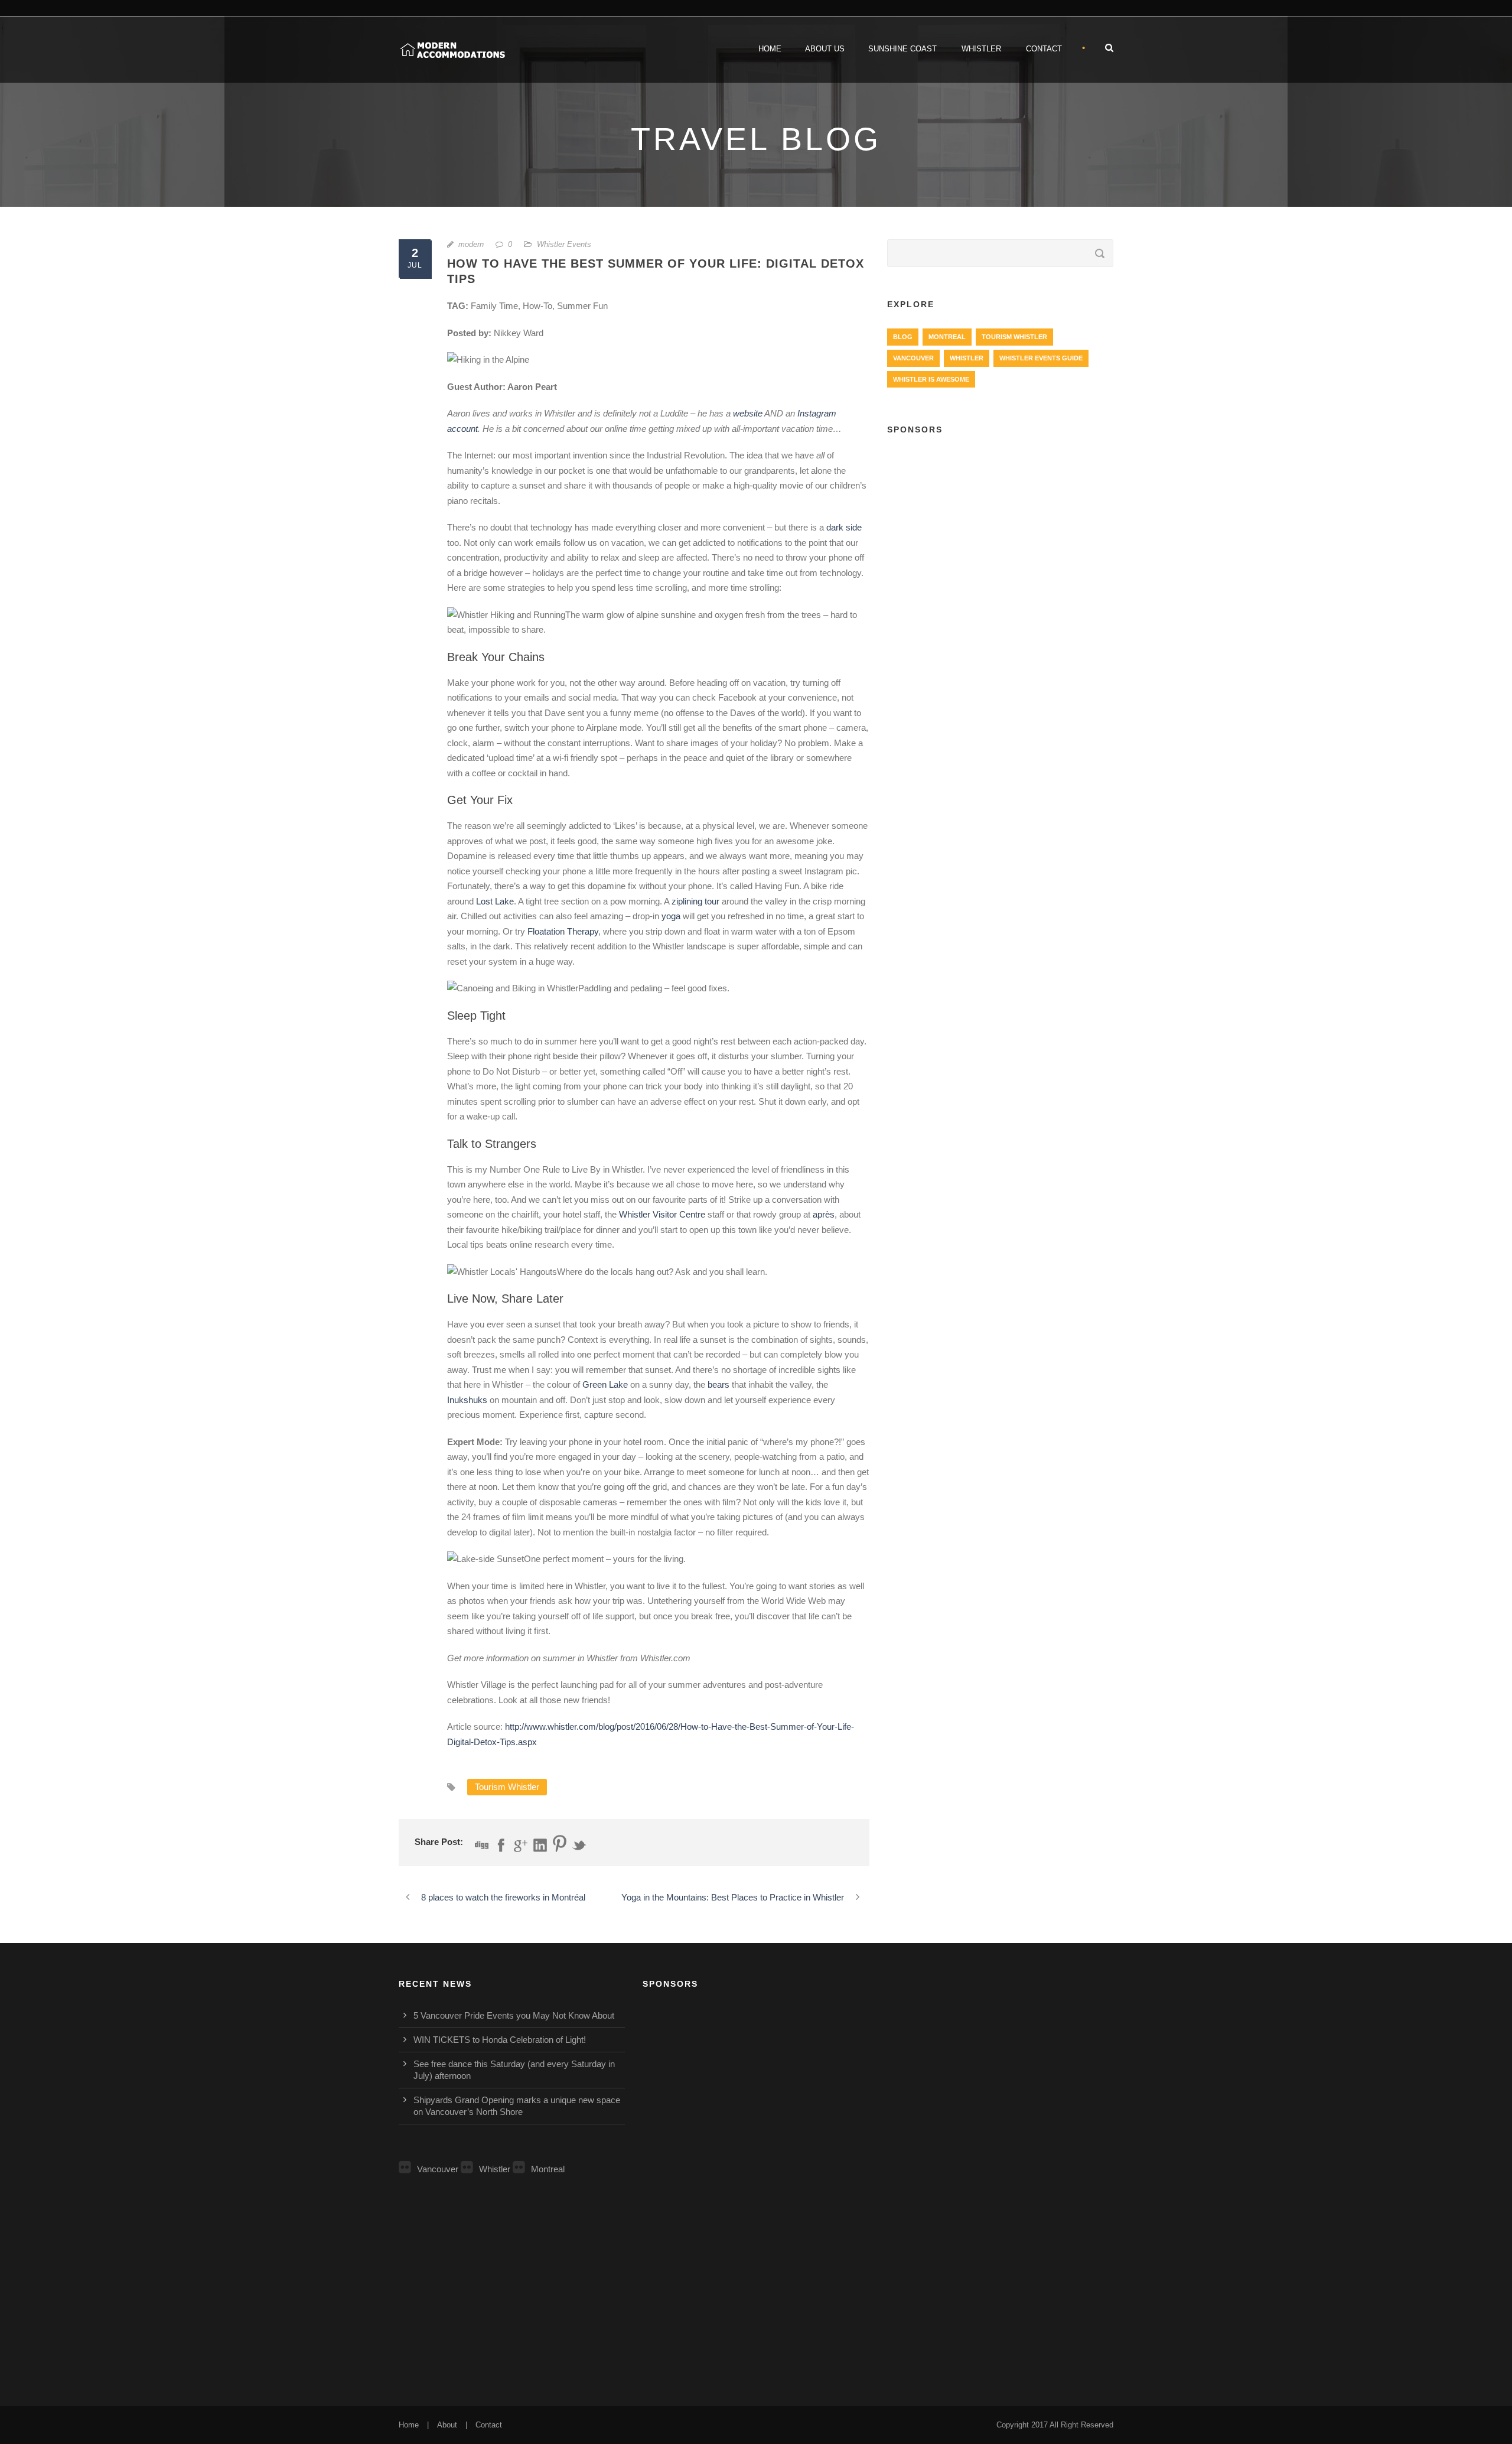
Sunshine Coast (902, 49)
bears (718, 1384)
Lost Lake (495, 901)
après (824, 1214)
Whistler (981, 49)
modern (471, 244)
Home (770, 49)
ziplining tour (695, 901)
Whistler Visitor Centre (662, 1214)
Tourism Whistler (507, 1787)
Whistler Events (564, 244)
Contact (1044, 49)
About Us (825, 49)
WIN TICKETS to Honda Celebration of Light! (500, 2040)
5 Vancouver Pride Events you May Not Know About (514, 2015)
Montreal (947, 337)
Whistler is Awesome (931, 379)
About (447, 2425)
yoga (671, 916)
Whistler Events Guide (1041, 358)
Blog (903, 337)
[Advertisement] (1000, 532)
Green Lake (605, 1384)
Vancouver (913, 358)
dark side (844, 527)
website (748, 413)
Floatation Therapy (563, 931)
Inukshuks (467, 1400)
